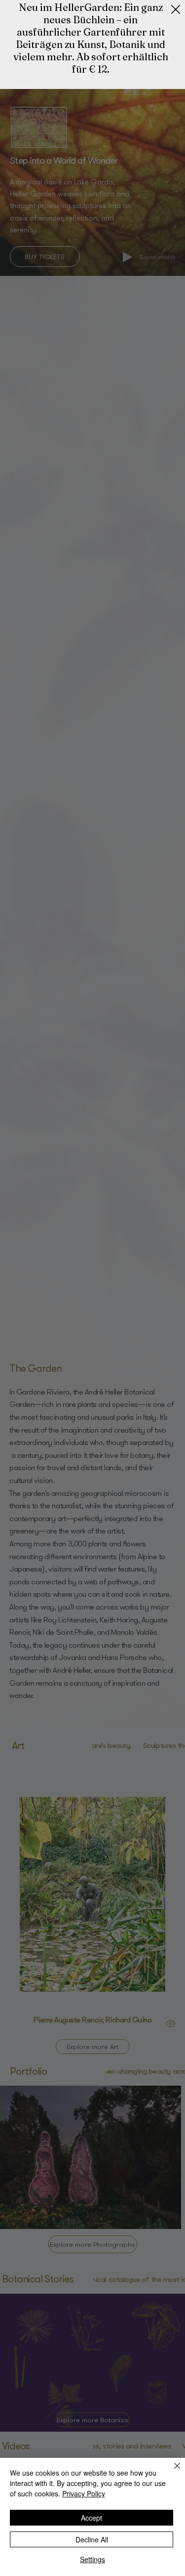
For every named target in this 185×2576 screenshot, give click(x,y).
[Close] (171, 2472)
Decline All (92, 2539)
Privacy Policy (84, 2493)
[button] (176, 10)
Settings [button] (92, 2559)
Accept (92, 2518)
